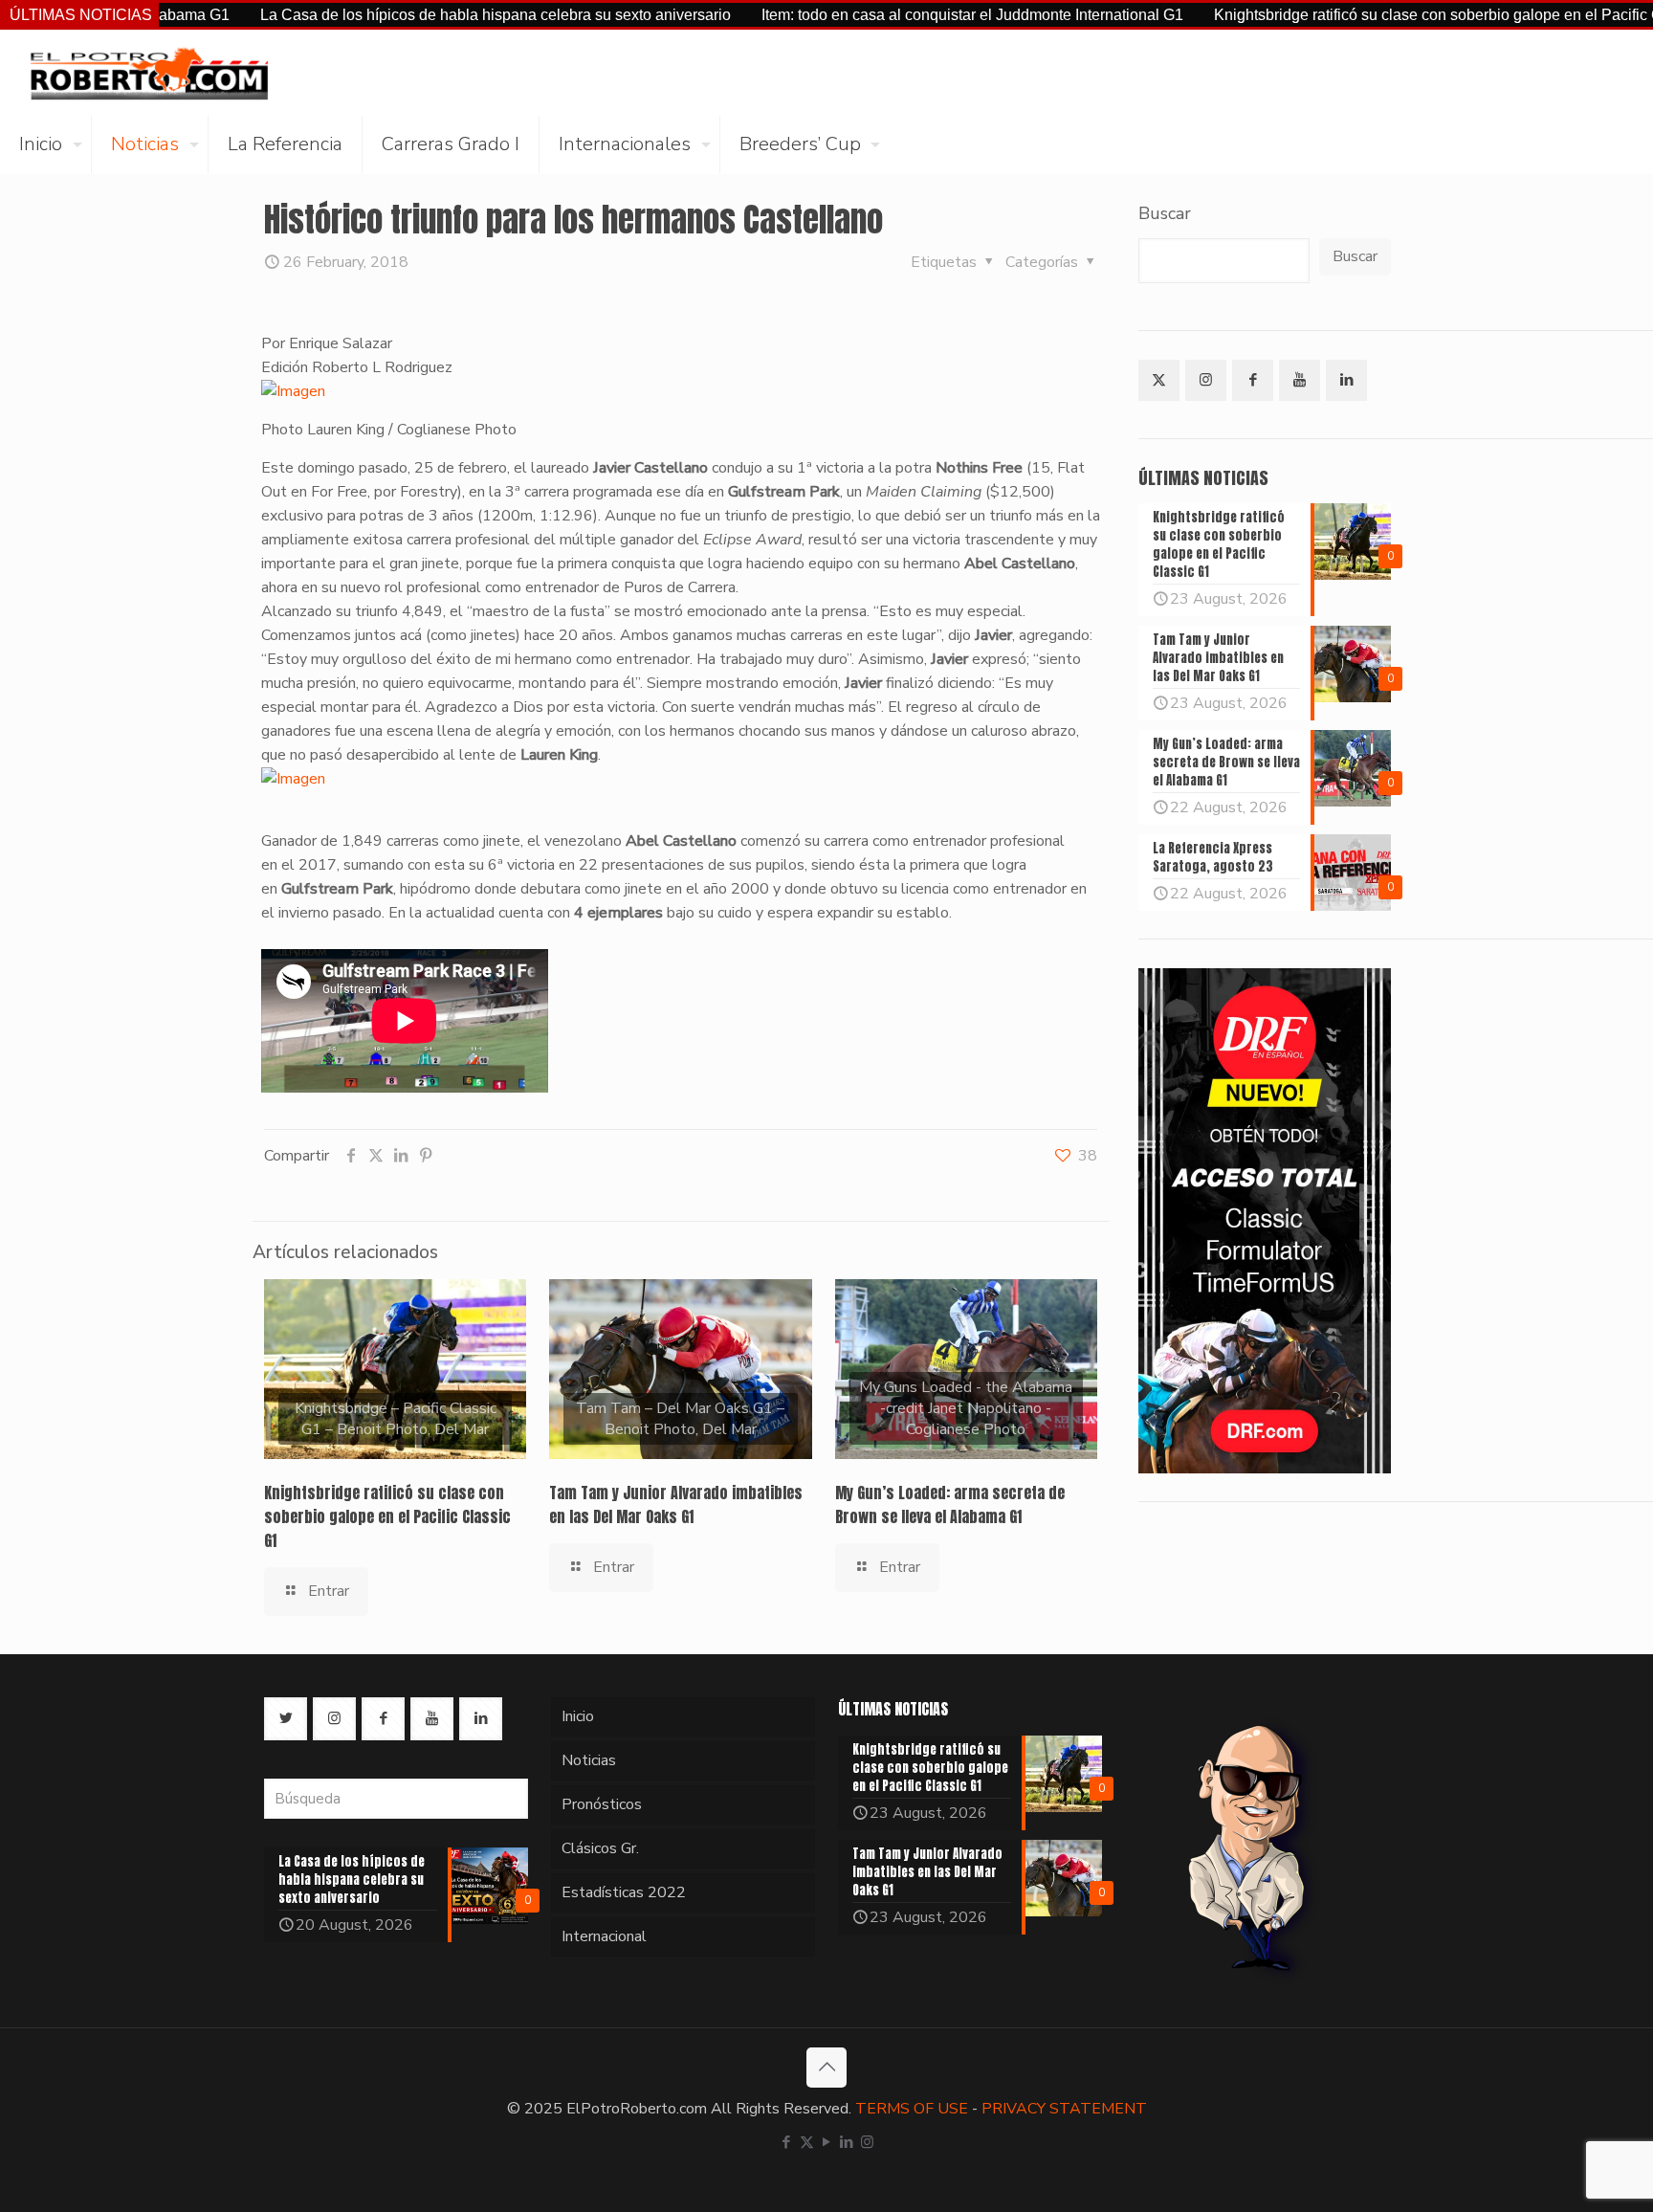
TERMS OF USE (912, 2109)
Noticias (589, 1760)
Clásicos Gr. (600, 1848)
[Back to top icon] (826, 2068)
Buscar (1165, 213)
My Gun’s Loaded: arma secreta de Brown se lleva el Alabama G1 (950, 1504)
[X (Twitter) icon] (807, 2142)
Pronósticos (602, 1804)
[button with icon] (1159, 380)
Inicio (578, 1716)
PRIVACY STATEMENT (1064, 2109)
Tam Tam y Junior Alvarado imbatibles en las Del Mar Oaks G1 (676, 1504)
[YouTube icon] (827, 2142)
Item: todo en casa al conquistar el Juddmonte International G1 (881, 15)
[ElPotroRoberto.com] (149, 73)
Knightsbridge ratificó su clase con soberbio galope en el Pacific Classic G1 (1378, 15)
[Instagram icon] (867, 2142)
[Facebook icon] (787, 2142)
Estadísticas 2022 (624, 1892)
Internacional (604, 1936)
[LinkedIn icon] (847, 2142)
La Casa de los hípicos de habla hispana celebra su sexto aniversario (404, 15)
